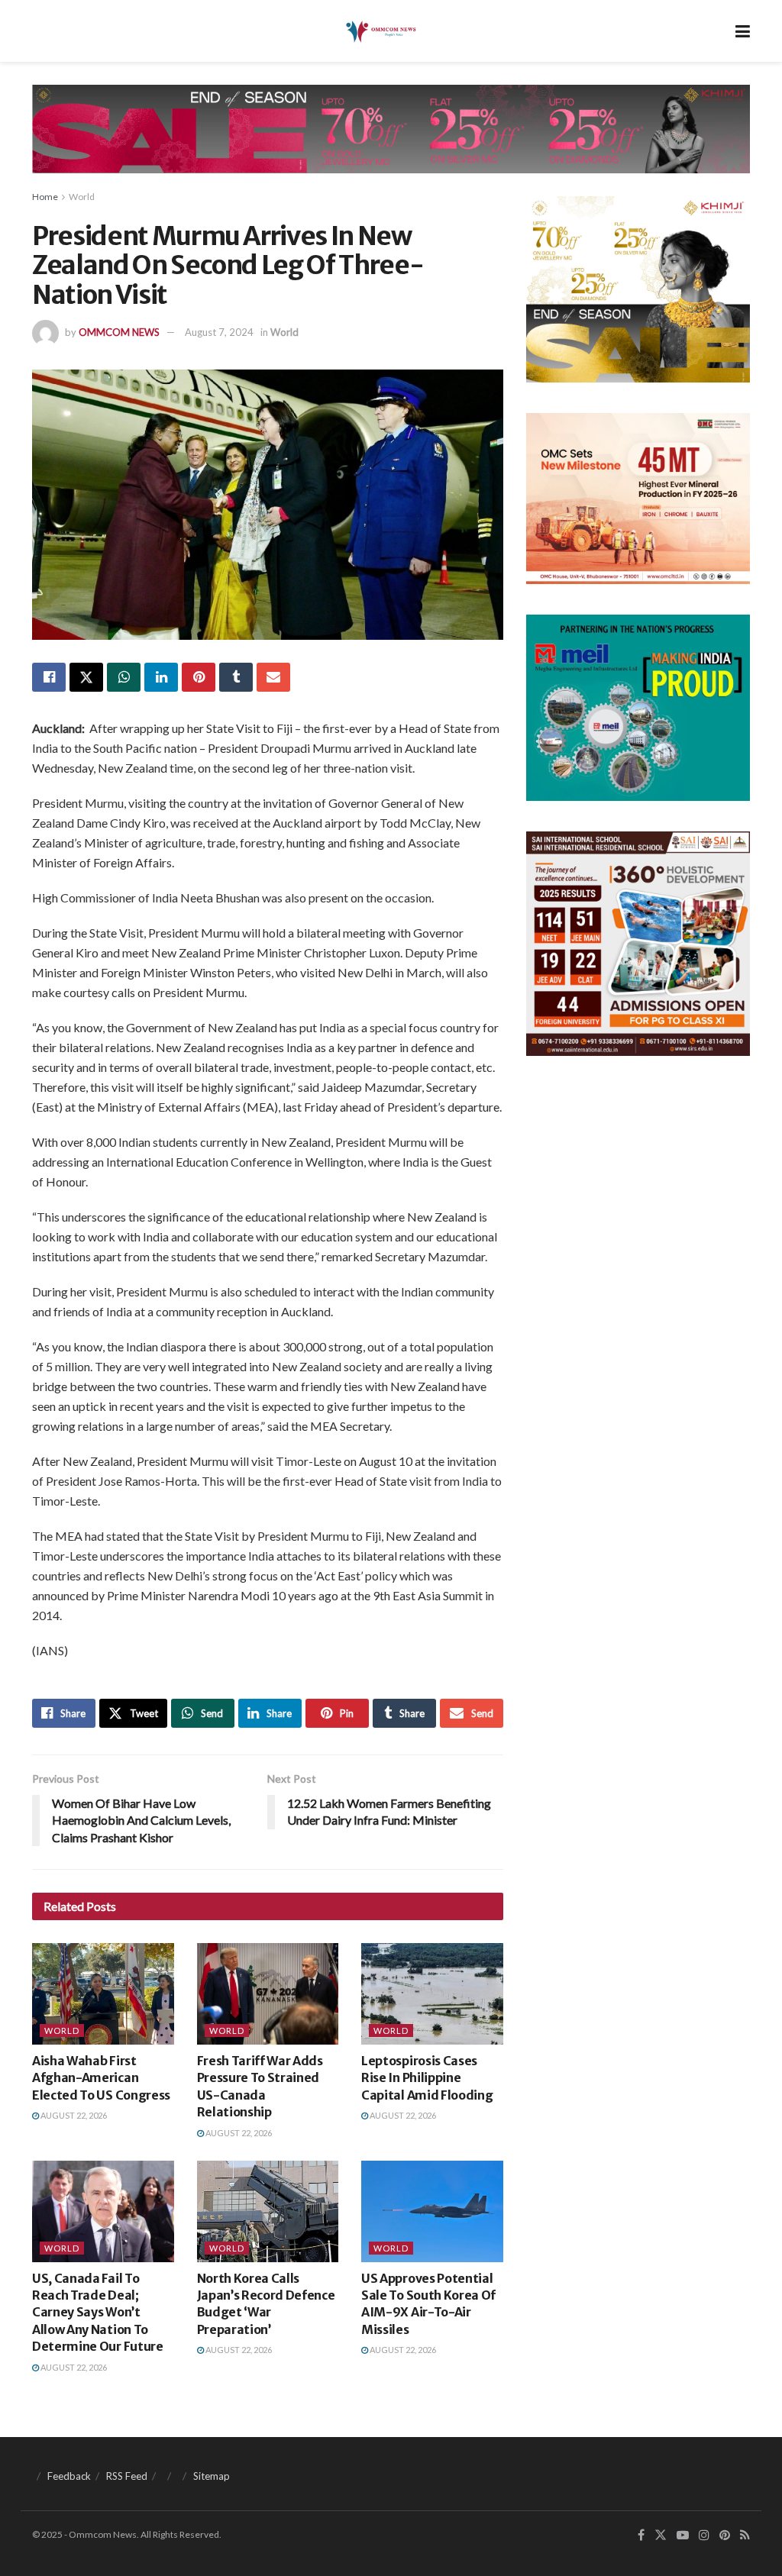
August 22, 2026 (73, 2115)
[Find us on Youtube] (683, 2535)
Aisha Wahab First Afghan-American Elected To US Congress (101, 2078)
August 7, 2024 (219, 332)
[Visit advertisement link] (391, 140)
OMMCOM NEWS (119, 332)
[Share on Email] (273, 677)
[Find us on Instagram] (704, 2535)
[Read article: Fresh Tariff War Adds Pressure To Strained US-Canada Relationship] (268, 1994)
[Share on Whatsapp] (124, 677)
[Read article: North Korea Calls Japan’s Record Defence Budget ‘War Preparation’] (268, 2211)
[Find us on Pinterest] (725, 2535)
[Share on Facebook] (49, 677)
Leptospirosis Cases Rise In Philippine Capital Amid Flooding (427, 2078)
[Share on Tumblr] (236, 677)
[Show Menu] (743, 31)
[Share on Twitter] (86, 677)
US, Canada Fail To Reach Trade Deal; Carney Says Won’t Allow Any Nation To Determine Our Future (98, 2313)
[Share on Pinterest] (199, 677)
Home (45, 197)
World (82, 197)
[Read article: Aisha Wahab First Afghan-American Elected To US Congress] (103, 1994)
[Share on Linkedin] (161, 677)
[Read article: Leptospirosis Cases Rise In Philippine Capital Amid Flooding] (432, 1994)
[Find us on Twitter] (661, 2535)
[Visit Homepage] (380, 31)
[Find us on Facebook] (641, 2535)
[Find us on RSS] (745, 2535)
